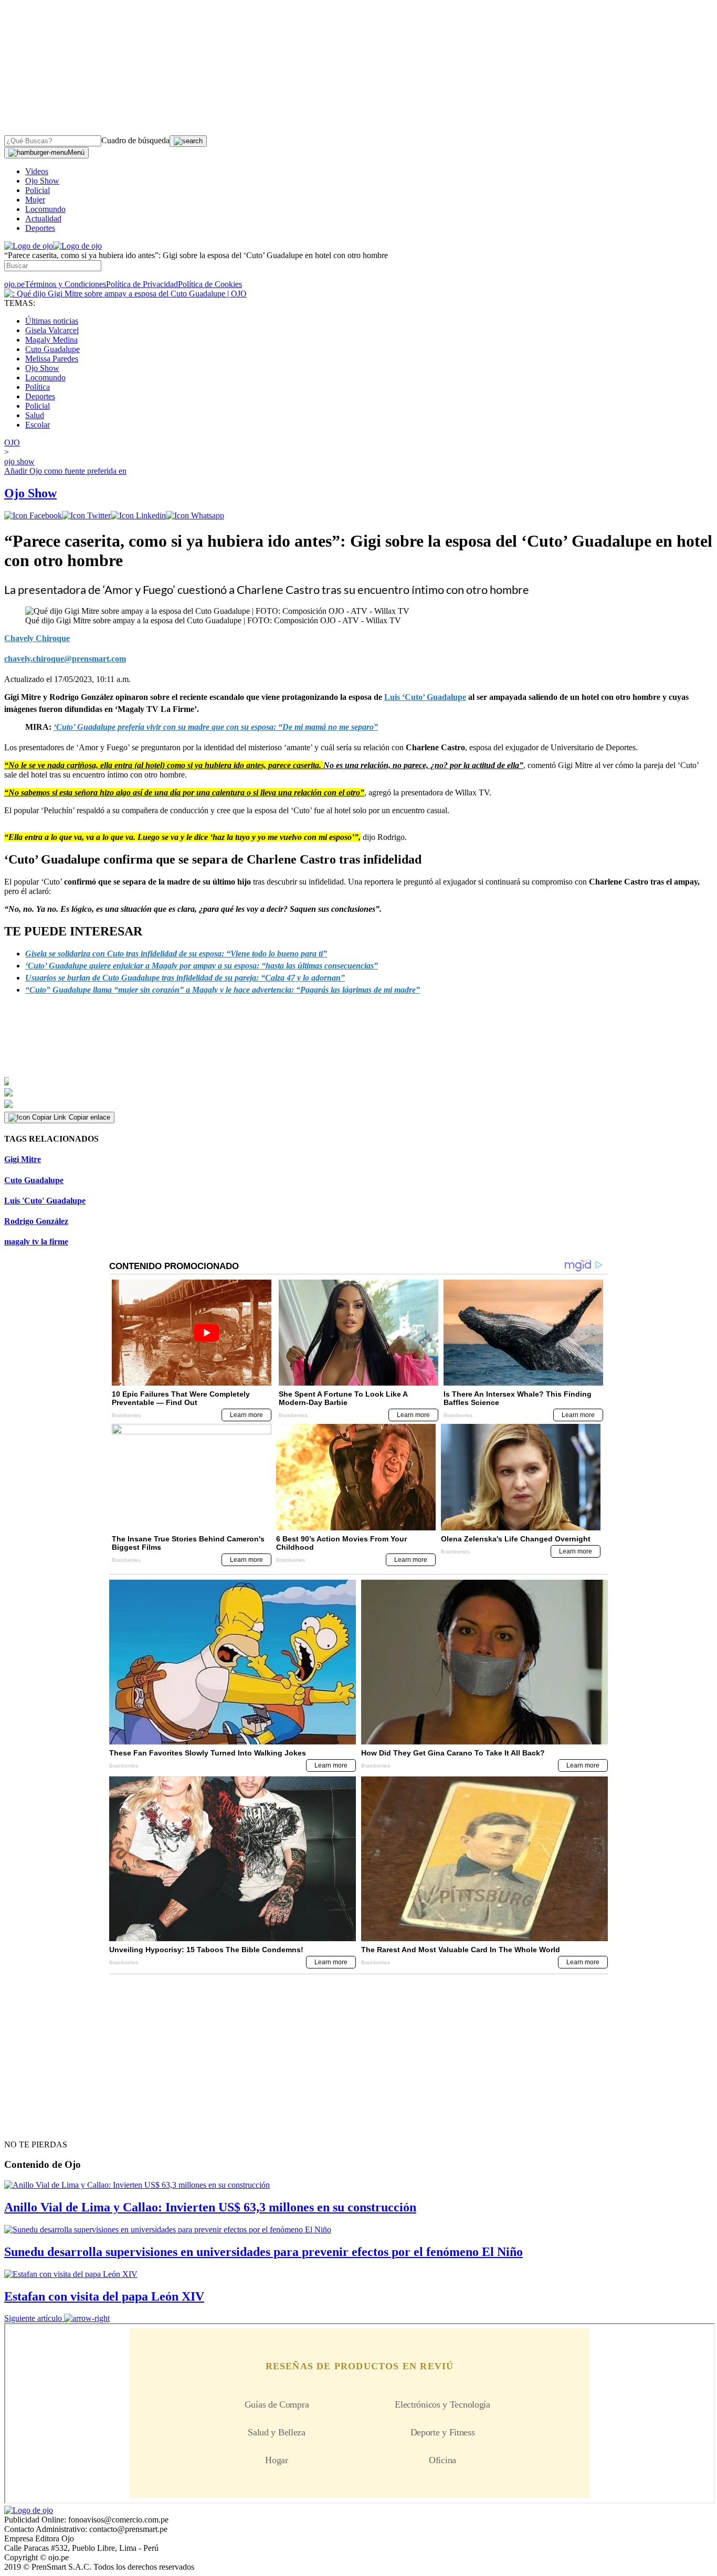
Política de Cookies (210, 284)
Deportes (40, 228)
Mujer (35, 200)
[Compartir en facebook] (33, 515)
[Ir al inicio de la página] (28, 2126)
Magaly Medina (51, 340)
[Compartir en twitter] (86, 515)
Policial (38, 190)
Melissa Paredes (52, 359)
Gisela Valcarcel (52, 330)
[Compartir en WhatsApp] (195, 515)
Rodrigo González (36, 1221)
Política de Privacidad (142, 284)
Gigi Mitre (23, 1159)
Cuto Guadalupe (52, 349)
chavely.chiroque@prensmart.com (65, 659)
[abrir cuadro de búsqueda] (188, 141)
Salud (35, 415)
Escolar (38, 425)
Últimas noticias (52, 321)
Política (38, 387)
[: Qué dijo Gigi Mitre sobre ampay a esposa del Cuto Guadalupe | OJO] (125, 294)
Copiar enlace (89, 1117)
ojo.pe (14, 284)
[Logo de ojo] (29, 246)
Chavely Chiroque (37, 638)
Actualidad (43, 219)
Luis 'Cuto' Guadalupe (45, 1201)
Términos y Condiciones (65, 284)
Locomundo (45, 209)
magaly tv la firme (36, 1242)
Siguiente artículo (33, 2318)
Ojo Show (42, 181)
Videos (37, 171)
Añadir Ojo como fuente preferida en (65, 471)
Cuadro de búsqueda (135, 140)
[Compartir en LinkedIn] (138, 515)
